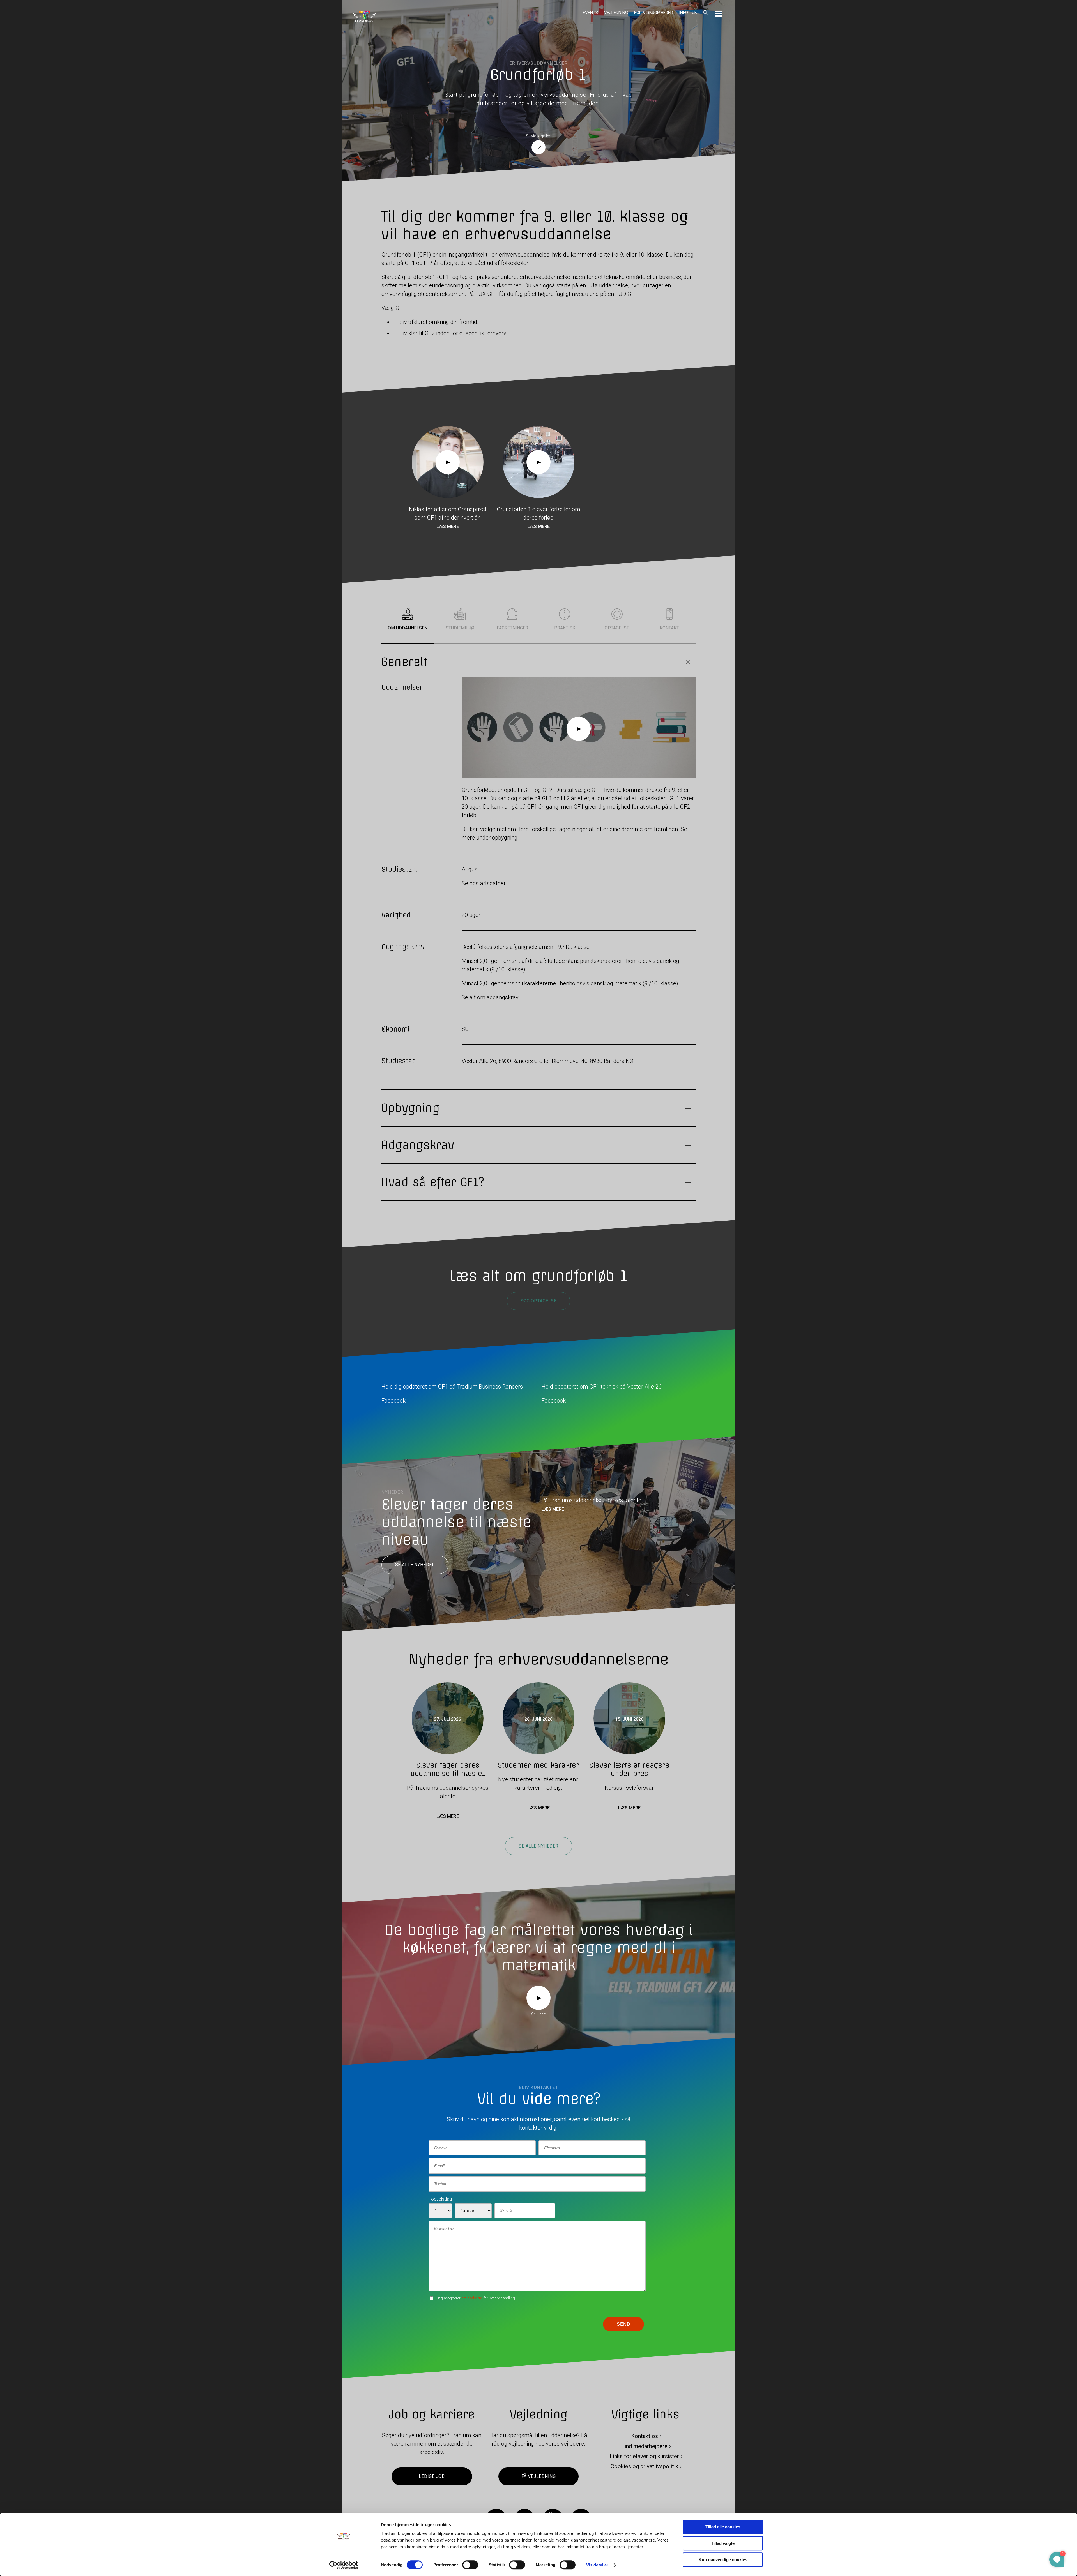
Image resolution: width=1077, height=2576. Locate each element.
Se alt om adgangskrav (490, 997)
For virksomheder (653, 13)
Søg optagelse (538, 1301)
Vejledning (616, 13)
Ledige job (432, 2477)
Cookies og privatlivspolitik (644, 2467)
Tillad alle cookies (723, 2527)
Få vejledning (538, 2477)
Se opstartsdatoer (484, 883)
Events (590, 13)
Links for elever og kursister (644, 2457)
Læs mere (448, 526)
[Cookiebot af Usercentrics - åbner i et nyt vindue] (344, 2565)
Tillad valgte (723, 2543)
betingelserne (472, 2298)
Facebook (393, 1401)
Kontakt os (645, 2436)
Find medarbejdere (644, 2446)
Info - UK (688, 13)
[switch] (470, 2565)
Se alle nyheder (415, 1565)
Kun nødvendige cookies (723, 2560)
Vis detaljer (597, 2565)
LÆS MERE (553, 1509)
